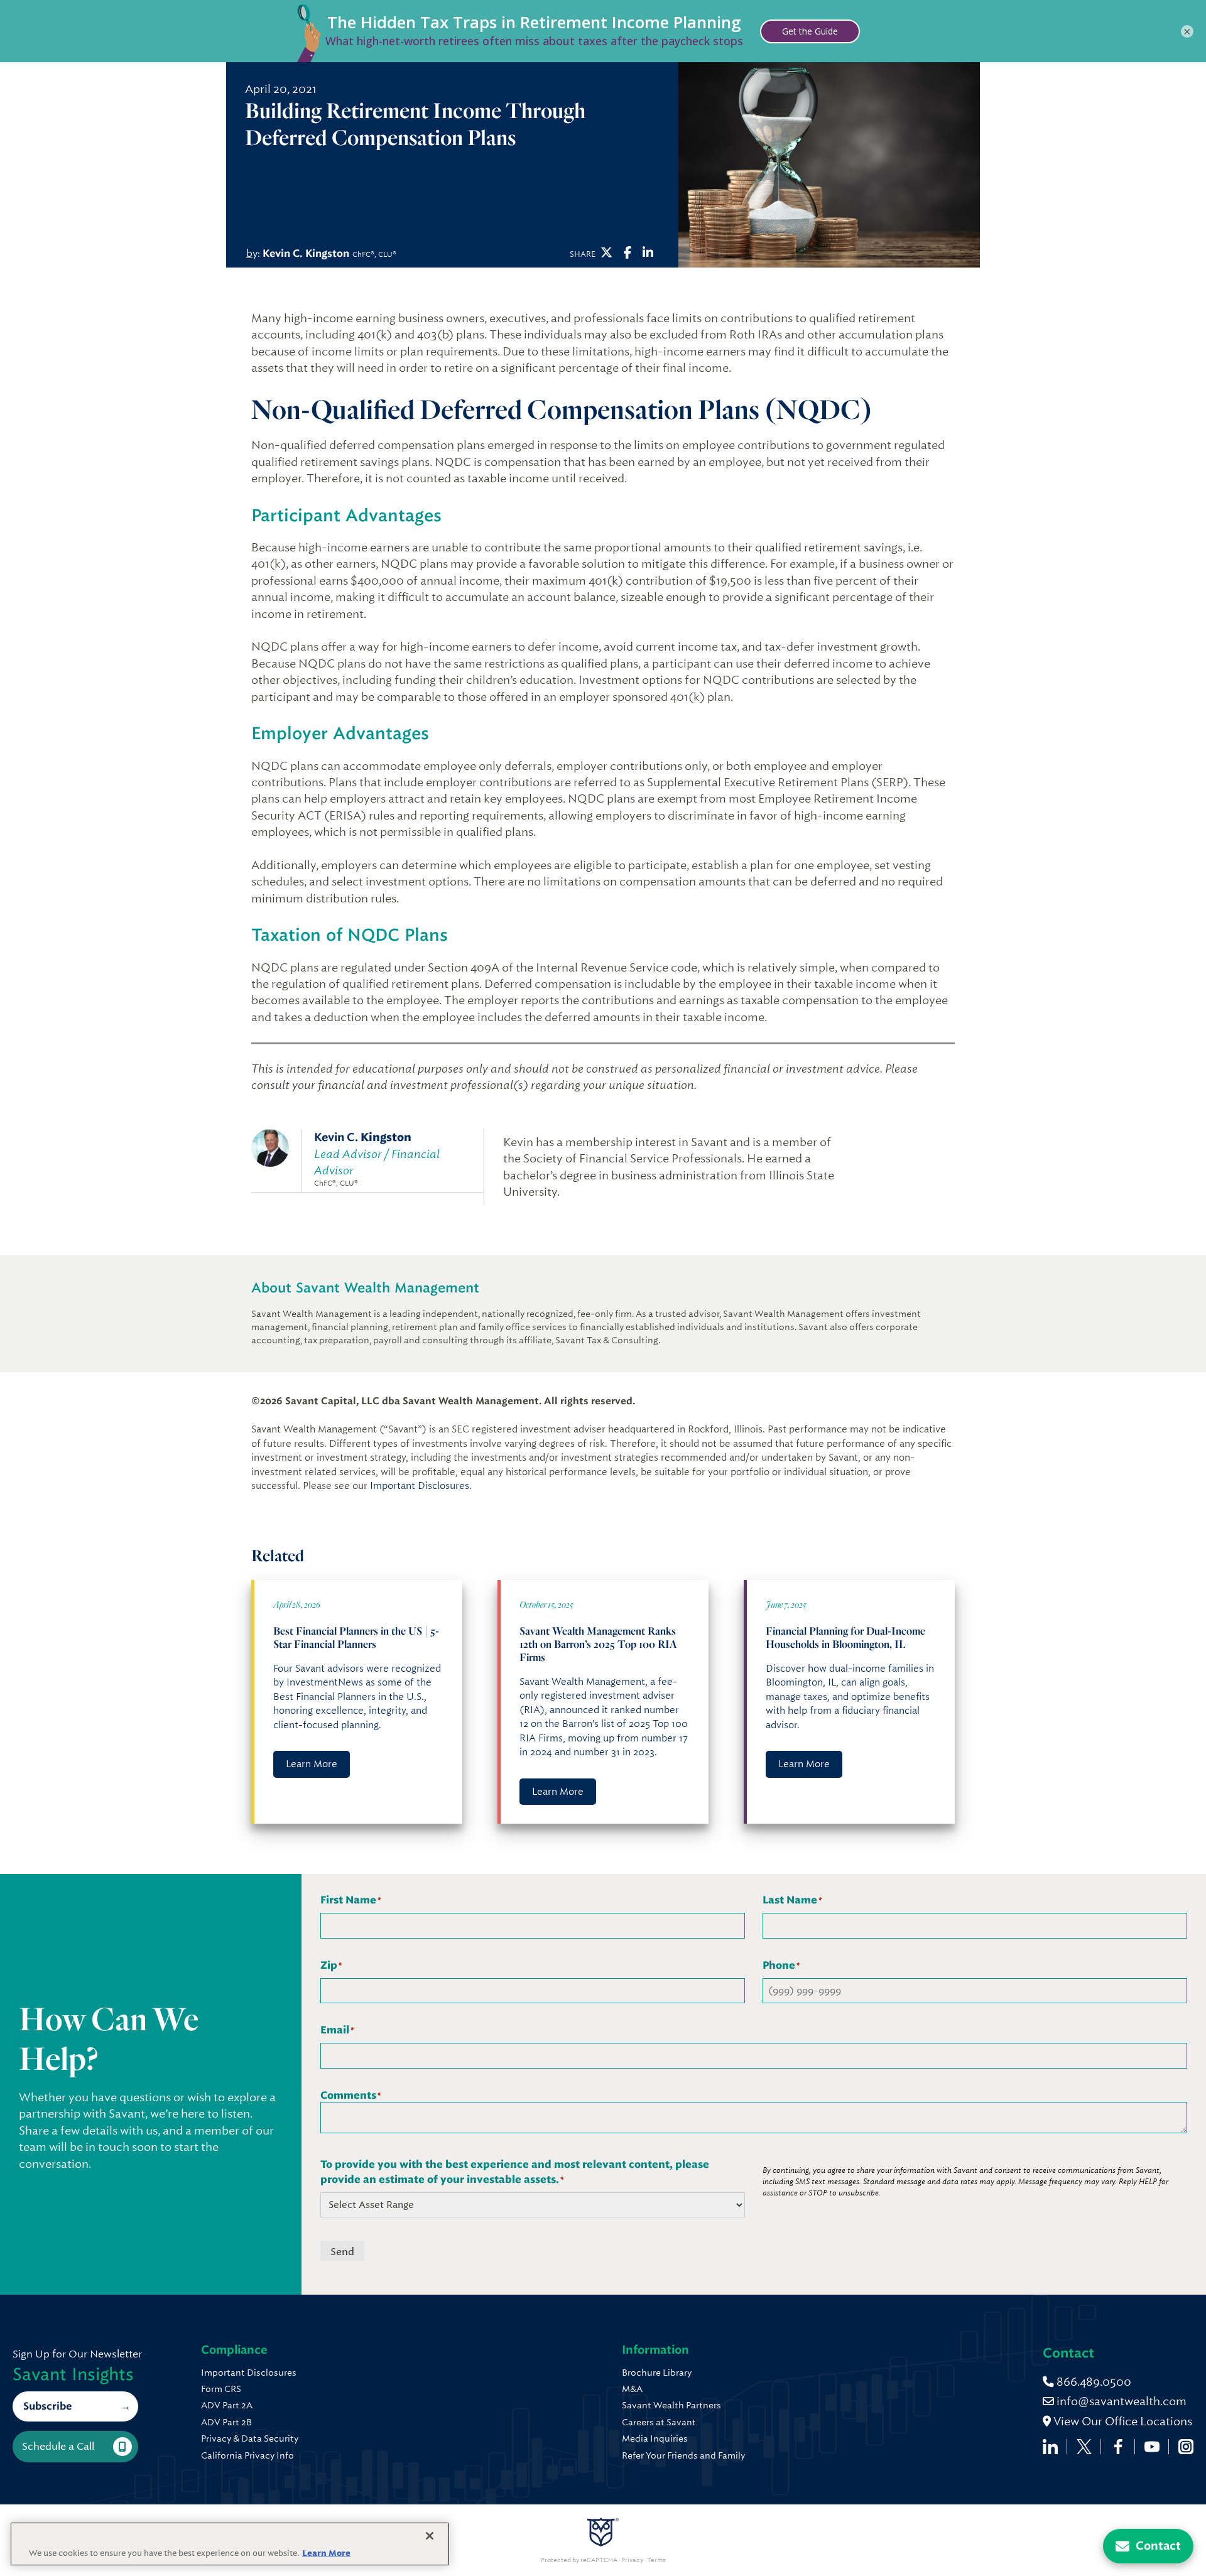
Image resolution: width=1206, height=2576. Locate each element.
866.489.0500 (1093, 2382)
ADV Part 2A (227, 2405)
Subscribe (47, 2406)
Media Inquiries (655, 2438)
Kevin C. (363, 1137)
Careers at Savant (659, 2422)
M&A (632, 2389)
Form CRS (221, 2389)
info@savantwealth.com (1122, 2401)
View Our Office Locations (1122, 2421)
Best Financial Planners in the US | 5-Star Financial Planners (356, 1637)
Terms (656, 2560)
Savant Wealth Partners (671, 2405)
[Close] (430, 2536)
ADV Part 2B (226, 2422)
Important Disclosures (420, 1486)
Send (342, 2252)
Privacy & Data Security (250, 2438)
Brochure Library (657, 2373)
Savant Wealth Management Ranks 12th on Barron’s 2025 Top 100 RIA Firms (598, 1644)
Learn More (312, 1764)
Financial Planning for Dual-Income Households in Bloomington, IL (845, 1637)
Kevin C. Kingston (306, 253)
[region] (230, 2544)
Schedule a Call (58, 2446)
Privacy (632, 2560)
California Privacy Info (247, 2455)
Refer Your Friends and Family (683, 2455)
